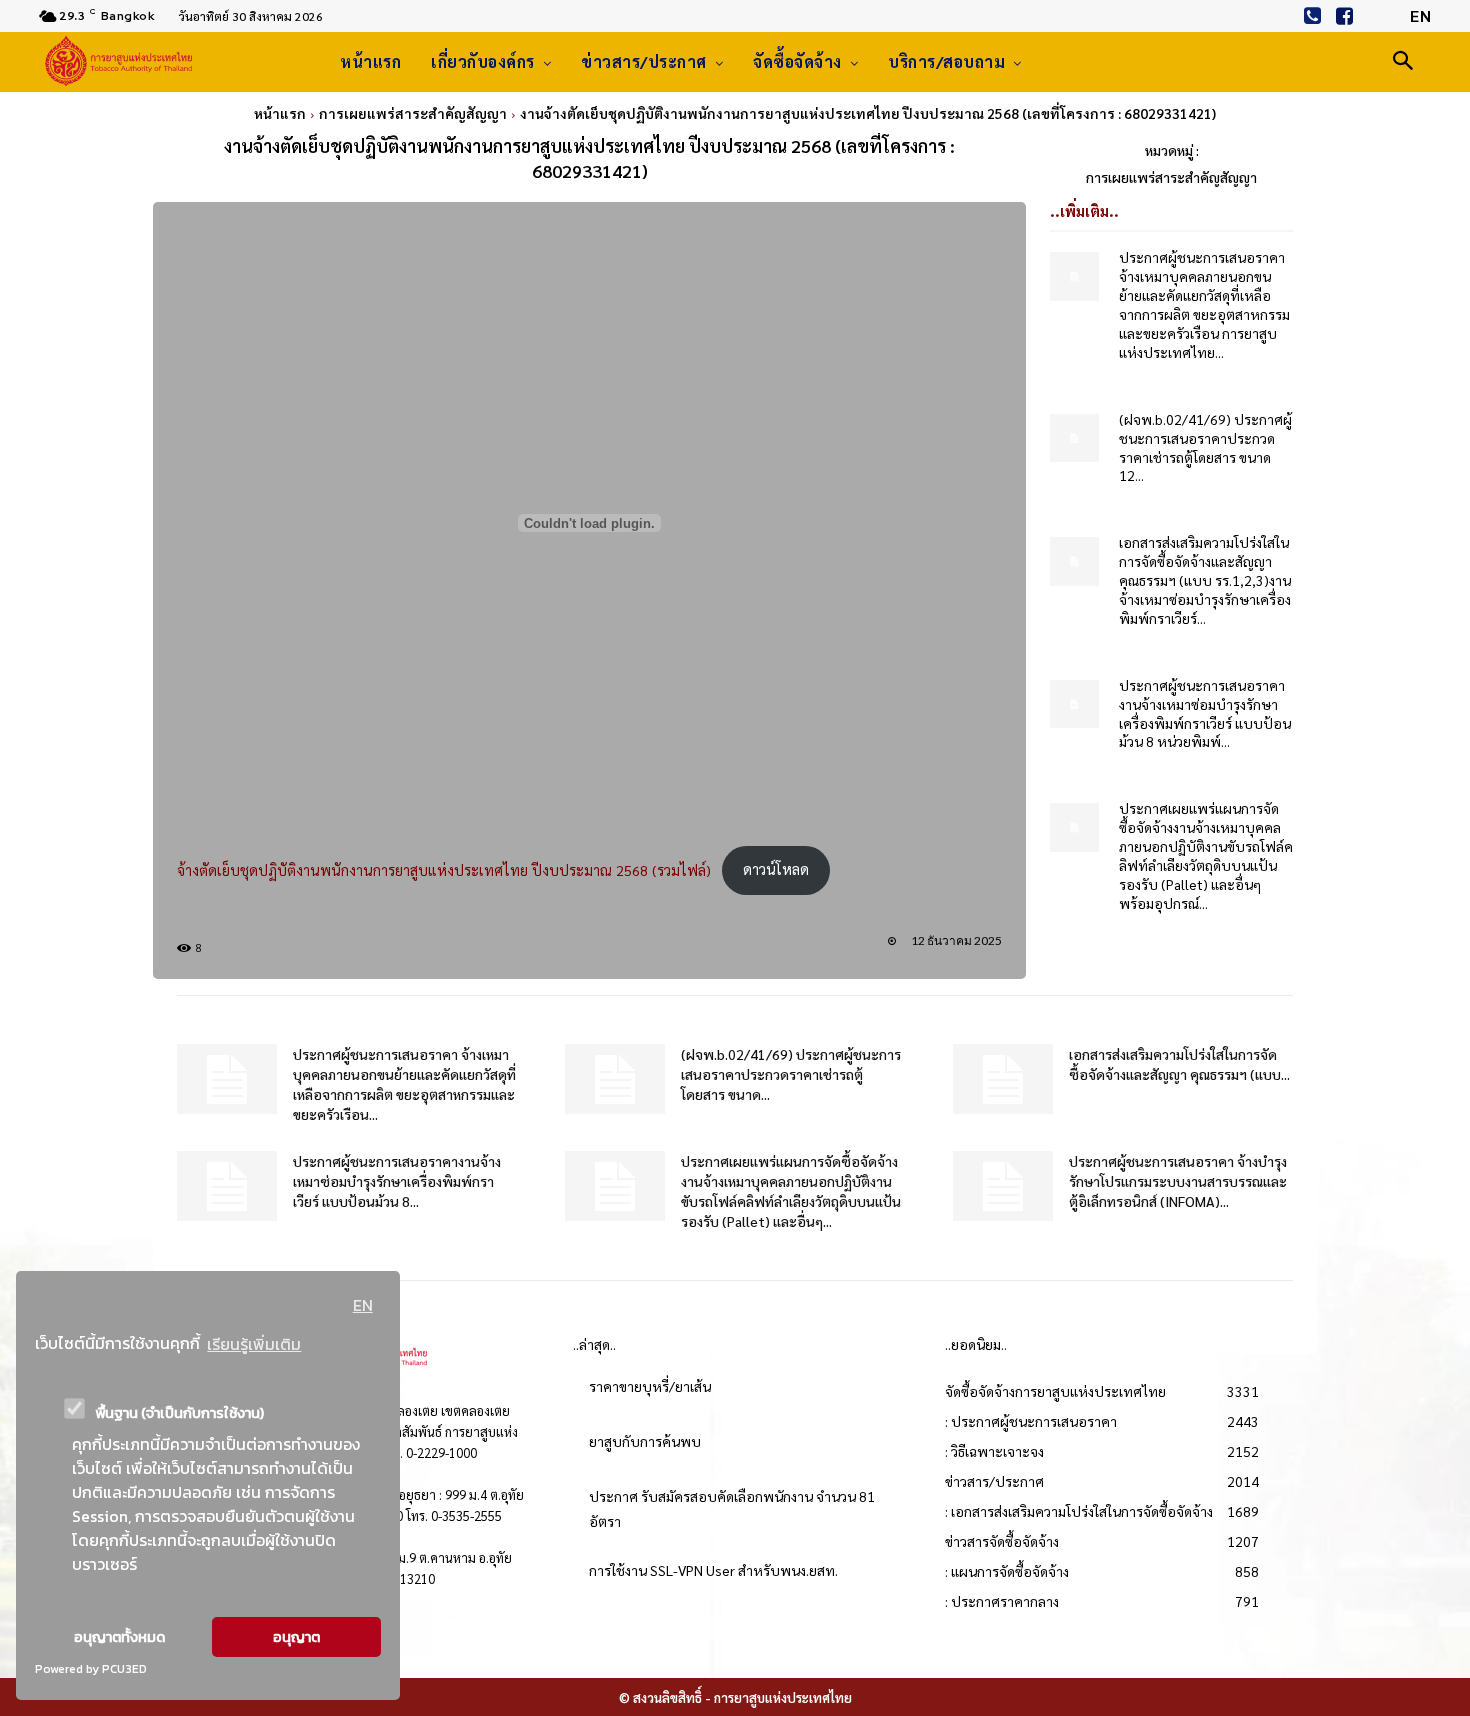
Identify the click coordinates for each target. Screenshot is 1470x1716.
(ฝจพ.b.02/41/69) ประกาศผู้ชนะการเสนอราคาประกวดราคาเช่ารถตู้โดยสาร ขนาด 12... (1205, 447)
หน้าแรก (280, 113)
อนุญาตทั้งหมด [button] (119, 1637)
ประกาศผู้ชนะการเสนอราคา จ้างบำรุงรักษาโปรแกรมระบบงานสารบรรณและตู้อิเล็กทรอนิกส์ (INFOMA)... (1178, 1181)
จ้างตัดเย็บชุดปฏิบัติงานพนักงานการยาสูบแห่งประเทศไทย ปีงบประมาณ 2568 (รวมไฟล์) (444, 869)
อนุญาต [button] (296, 1637)
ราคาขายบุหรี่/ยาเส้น (650, 1386)
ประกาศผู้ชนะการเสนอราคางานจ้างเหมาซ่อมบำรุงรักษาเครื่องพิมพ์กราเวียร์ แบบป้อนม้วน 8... (397, 1181)
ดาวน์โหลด (776, 869)
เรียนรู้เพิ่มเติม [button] (254, 1344)
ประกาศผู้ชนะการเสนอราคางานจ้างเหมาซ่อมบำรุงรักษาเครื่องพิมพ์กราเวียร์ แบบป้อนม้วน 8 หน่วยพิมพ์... (1205, 713)
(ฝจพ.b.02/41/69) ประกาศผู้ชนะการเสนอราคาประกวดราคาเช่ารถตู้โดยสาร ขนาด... (791, 1074)
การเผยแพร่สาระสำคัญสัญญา (413, 113)
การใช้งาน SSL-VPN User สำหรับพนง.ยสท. (713, 1570)
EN (363, 1305)
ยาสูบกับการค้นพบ (645, 1441)
